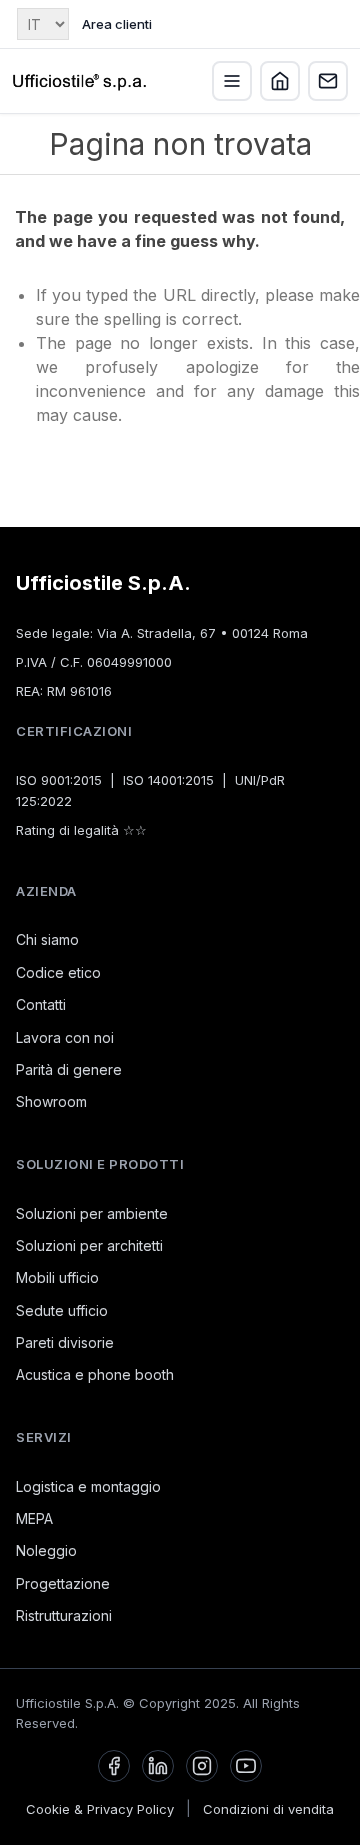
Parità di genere (69, 1069)
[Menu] (232, 81)
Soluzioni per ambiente (92, 1213)
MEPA (34, 1518)
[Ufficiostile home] (80, 81)
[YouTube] (246, 1766)
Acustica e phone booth (95, 1374)
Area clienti (117, 24)
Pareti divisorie (65, 1342)
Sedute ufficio (62, 1310)
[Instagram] (202, 1766)
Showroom (51, 1101)
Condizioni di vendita (268, 1809)
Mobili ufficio (57, 1277)
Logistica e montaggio (88, 1486)
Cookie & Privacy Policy (100, 1809)
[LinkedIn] (158, 1766)
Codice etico (58, 972)
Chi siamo (47, 939)
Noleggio (46, 1550)
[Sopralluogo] (280, 81)
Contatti (41, 1004)
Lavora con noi (65, 1037)
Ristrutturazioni (64, 1615)
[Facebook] (114, 1766)
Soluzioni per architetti (89, 1245)
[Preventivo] (328, 81)
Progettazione (63, 1583)
